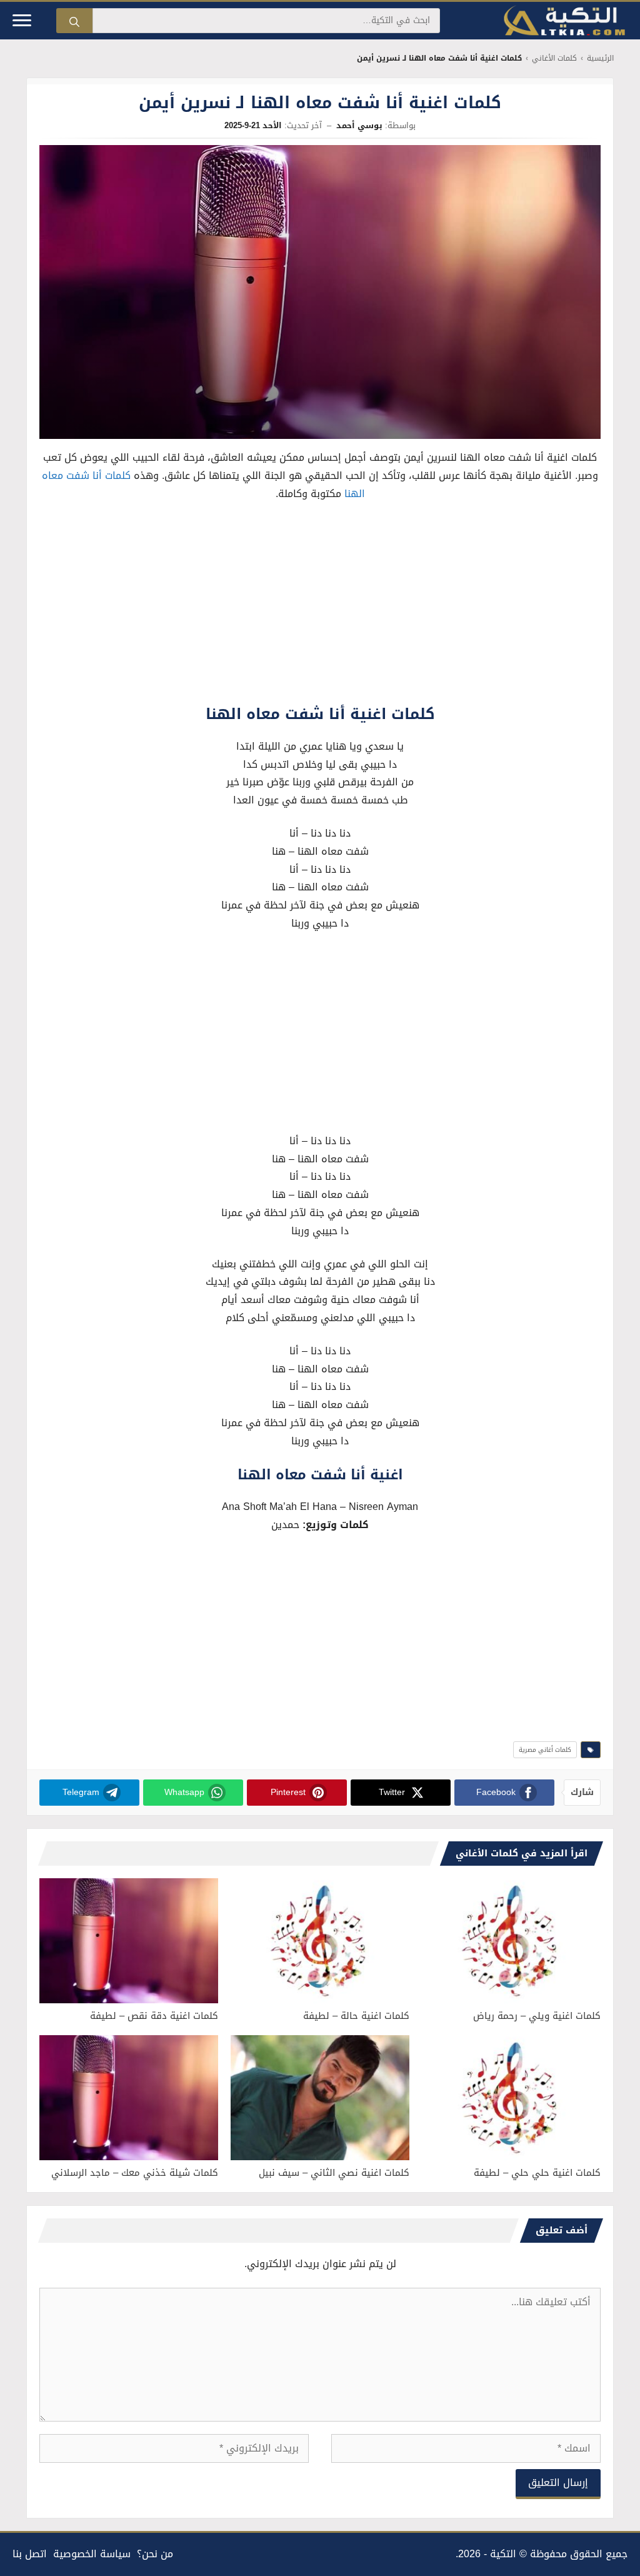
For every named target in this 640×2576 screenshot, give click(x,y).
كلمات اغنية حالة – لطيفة (356, 2016)
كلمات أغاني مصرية (545, 1750)
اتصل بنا (30, 2554)
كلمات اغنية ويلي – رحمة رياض (537, 2016)
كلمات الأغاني (554, 58)
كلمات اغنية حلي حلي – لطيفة (537, 2173)
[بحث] (74, 21)
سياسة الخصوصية (92, 2554)
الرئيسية (600, 58)
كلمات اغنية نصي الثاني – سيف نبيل (334, 2173)
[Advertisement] (320, 606)
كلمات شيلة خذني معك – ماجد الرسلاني (135, 2173)
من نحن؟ (155, 2554)
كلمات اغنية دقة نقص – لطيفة (154, 2016)
